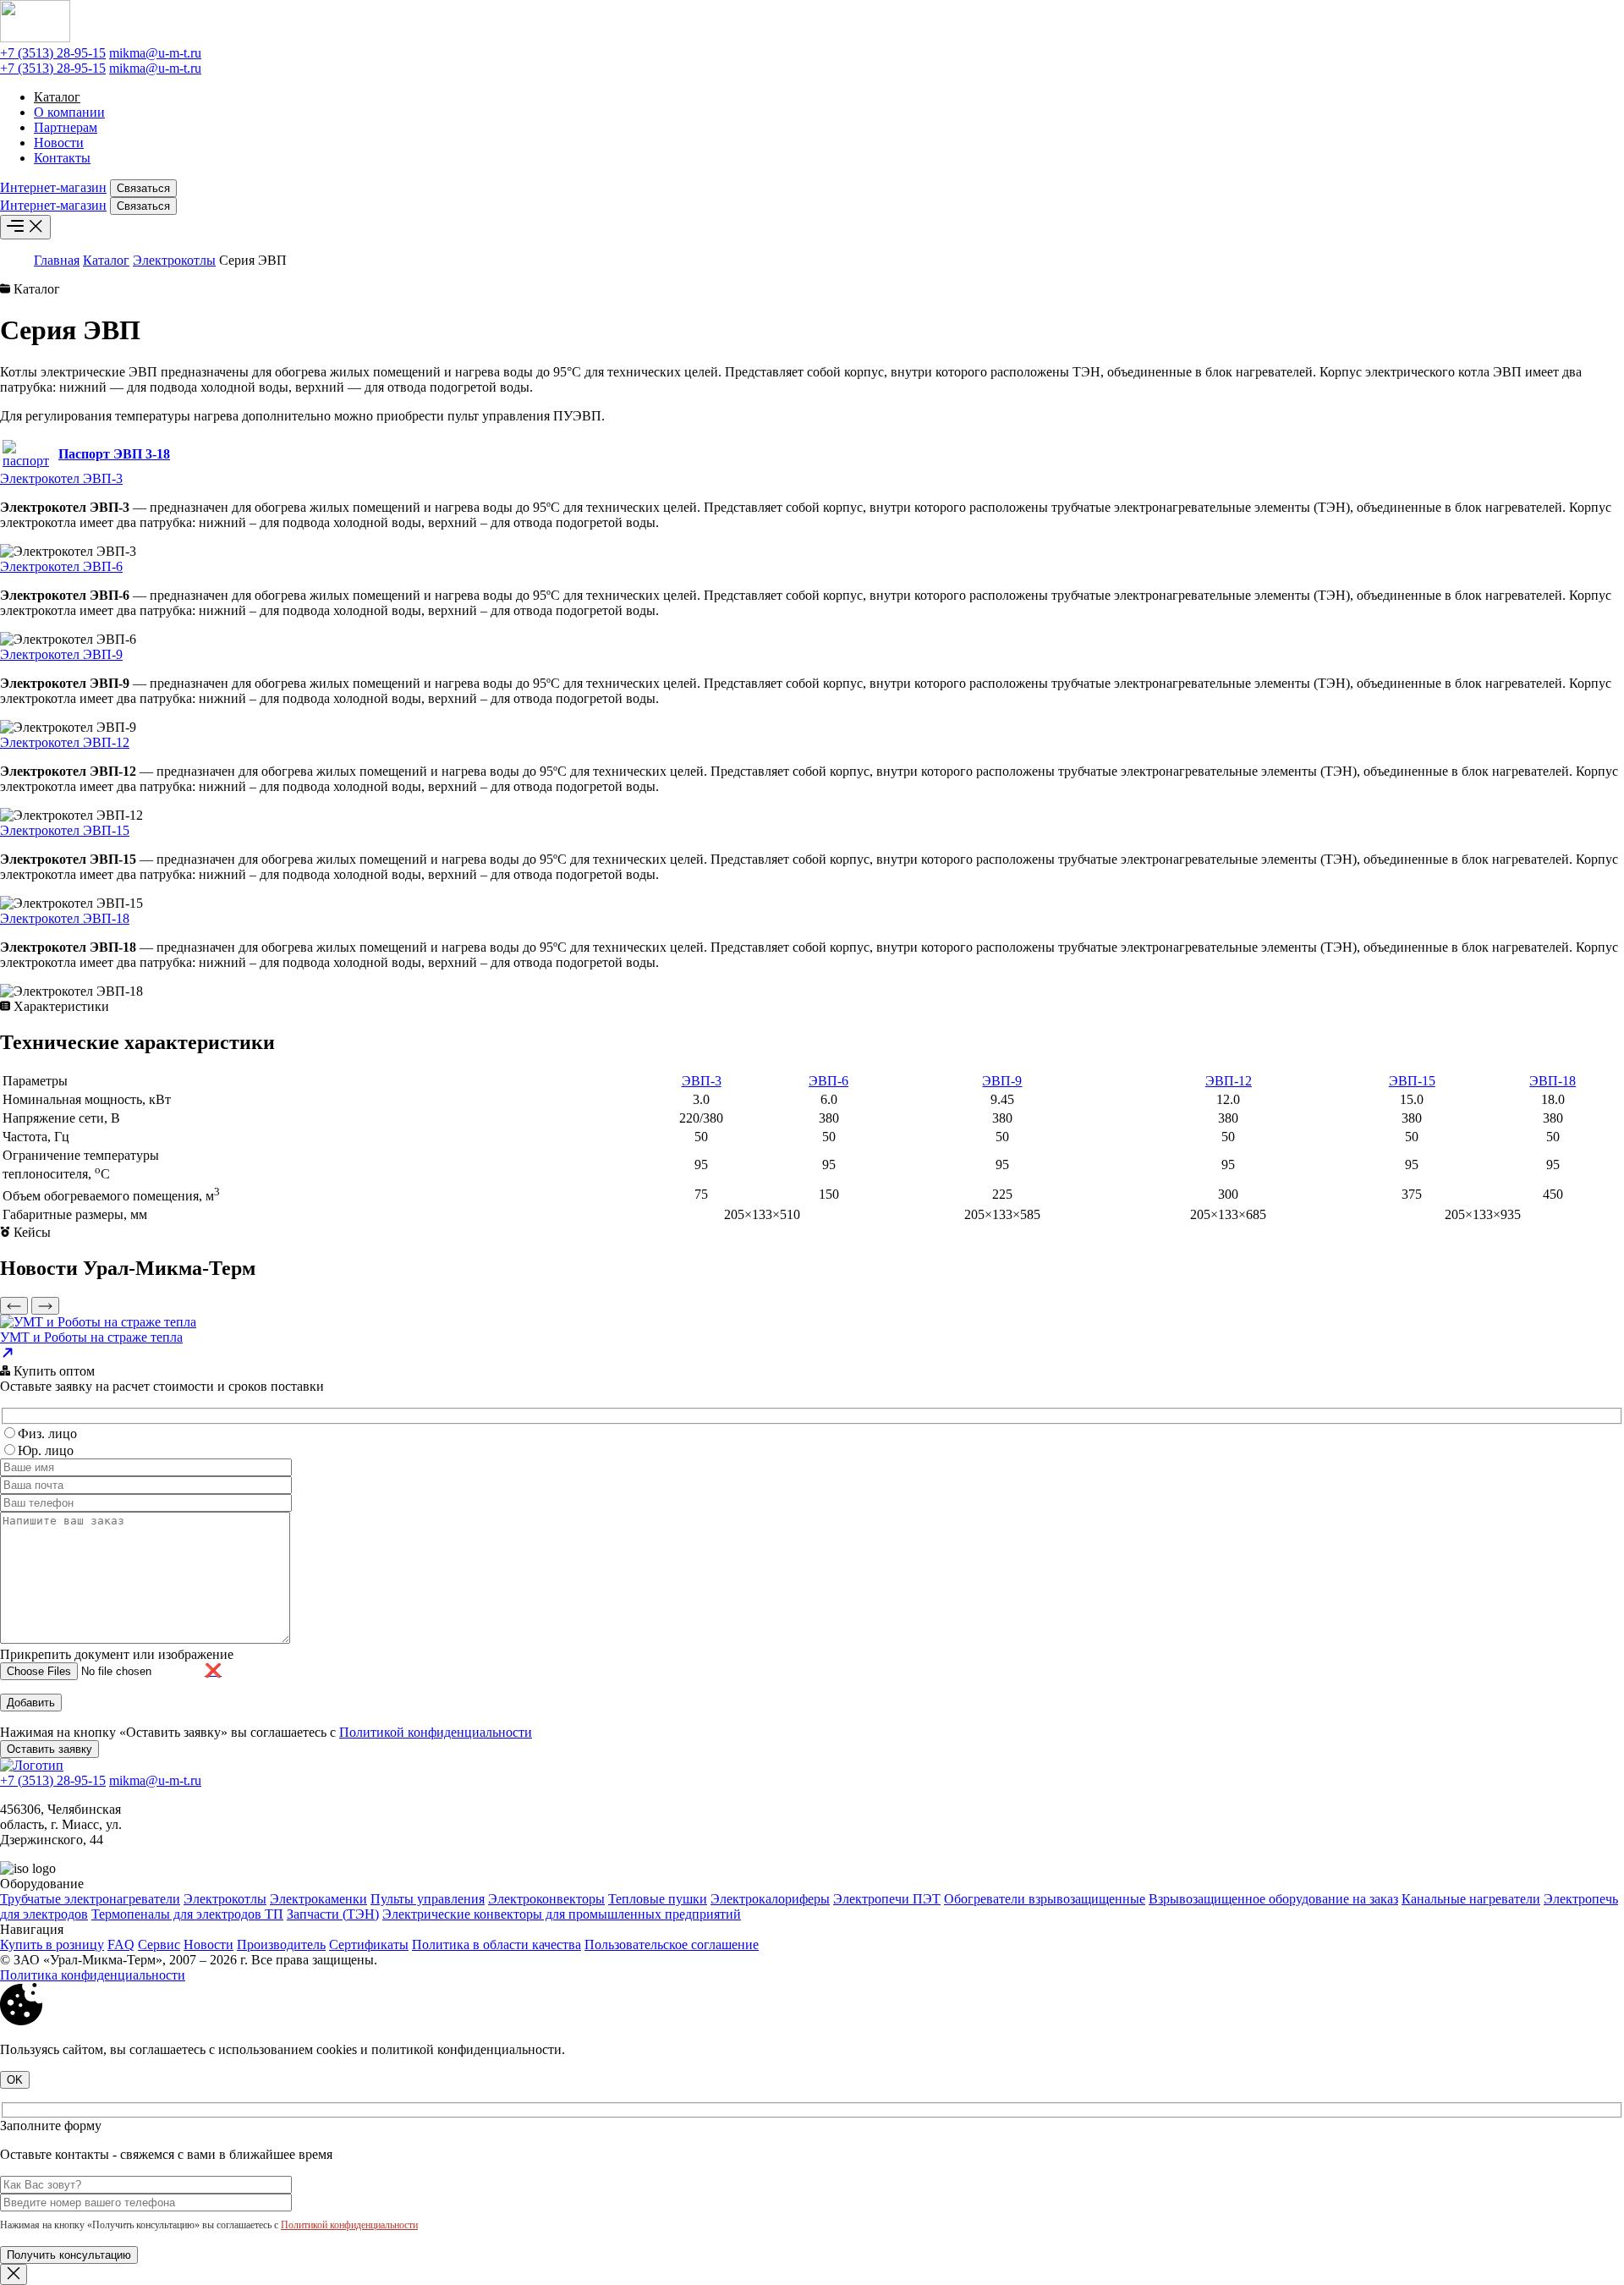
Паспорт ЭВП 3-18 (114, 454)
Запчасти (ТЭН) (333, 1914)
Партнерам (66, 127)
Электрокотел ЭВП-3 (61, 478)
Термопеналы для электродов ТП (187, 1914)
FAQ (121, 1944)
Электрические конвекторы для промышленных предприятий (562, 1914)
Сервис (159, 1944)
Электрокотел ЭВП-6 (61, 566)
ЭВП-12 (1229, 1081)
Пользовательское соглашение (672, 1944)
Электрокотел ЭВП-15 (65, 830)
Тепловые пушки (658, 1899)
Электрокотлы (174, 260)
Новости (59, 143)
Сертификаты (369, 1944)
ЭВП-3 (702, 1081)
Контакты (62, 158)
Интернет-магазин (53, 187)
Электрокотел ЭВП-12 (65, 742)
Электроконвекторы (546, 1899)
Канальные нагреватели (1471, 1899)
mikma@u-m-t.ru (155, 53)
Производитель (281, 1944)
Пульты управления (428, 1899)
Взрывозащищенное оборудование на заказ (1273, 1899)
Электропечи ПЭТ (887, 1899)
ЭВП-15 (1412, 1081)
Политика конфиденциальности (93, 1975)
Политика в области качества (497, 1944)
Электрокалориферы (770, 1899)
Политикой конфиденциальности (436, 1732)
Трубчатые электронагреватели (90, 1899)
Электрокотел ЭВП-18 (65, 918)
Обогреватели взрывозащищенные (1045, 1899)
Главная (57, 260)
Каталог (57, 97)
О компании (69, 112)
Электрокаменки (318, 1899)
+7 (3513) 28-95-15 (53, 53)
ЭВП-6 (828, 1081)
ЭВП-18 (1553, 1081)
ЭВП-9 (1002, 1081)
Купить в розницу (52, 1944)
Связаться (143, 188)
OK (15, 2080)
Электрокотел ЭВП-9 (61, 654)
